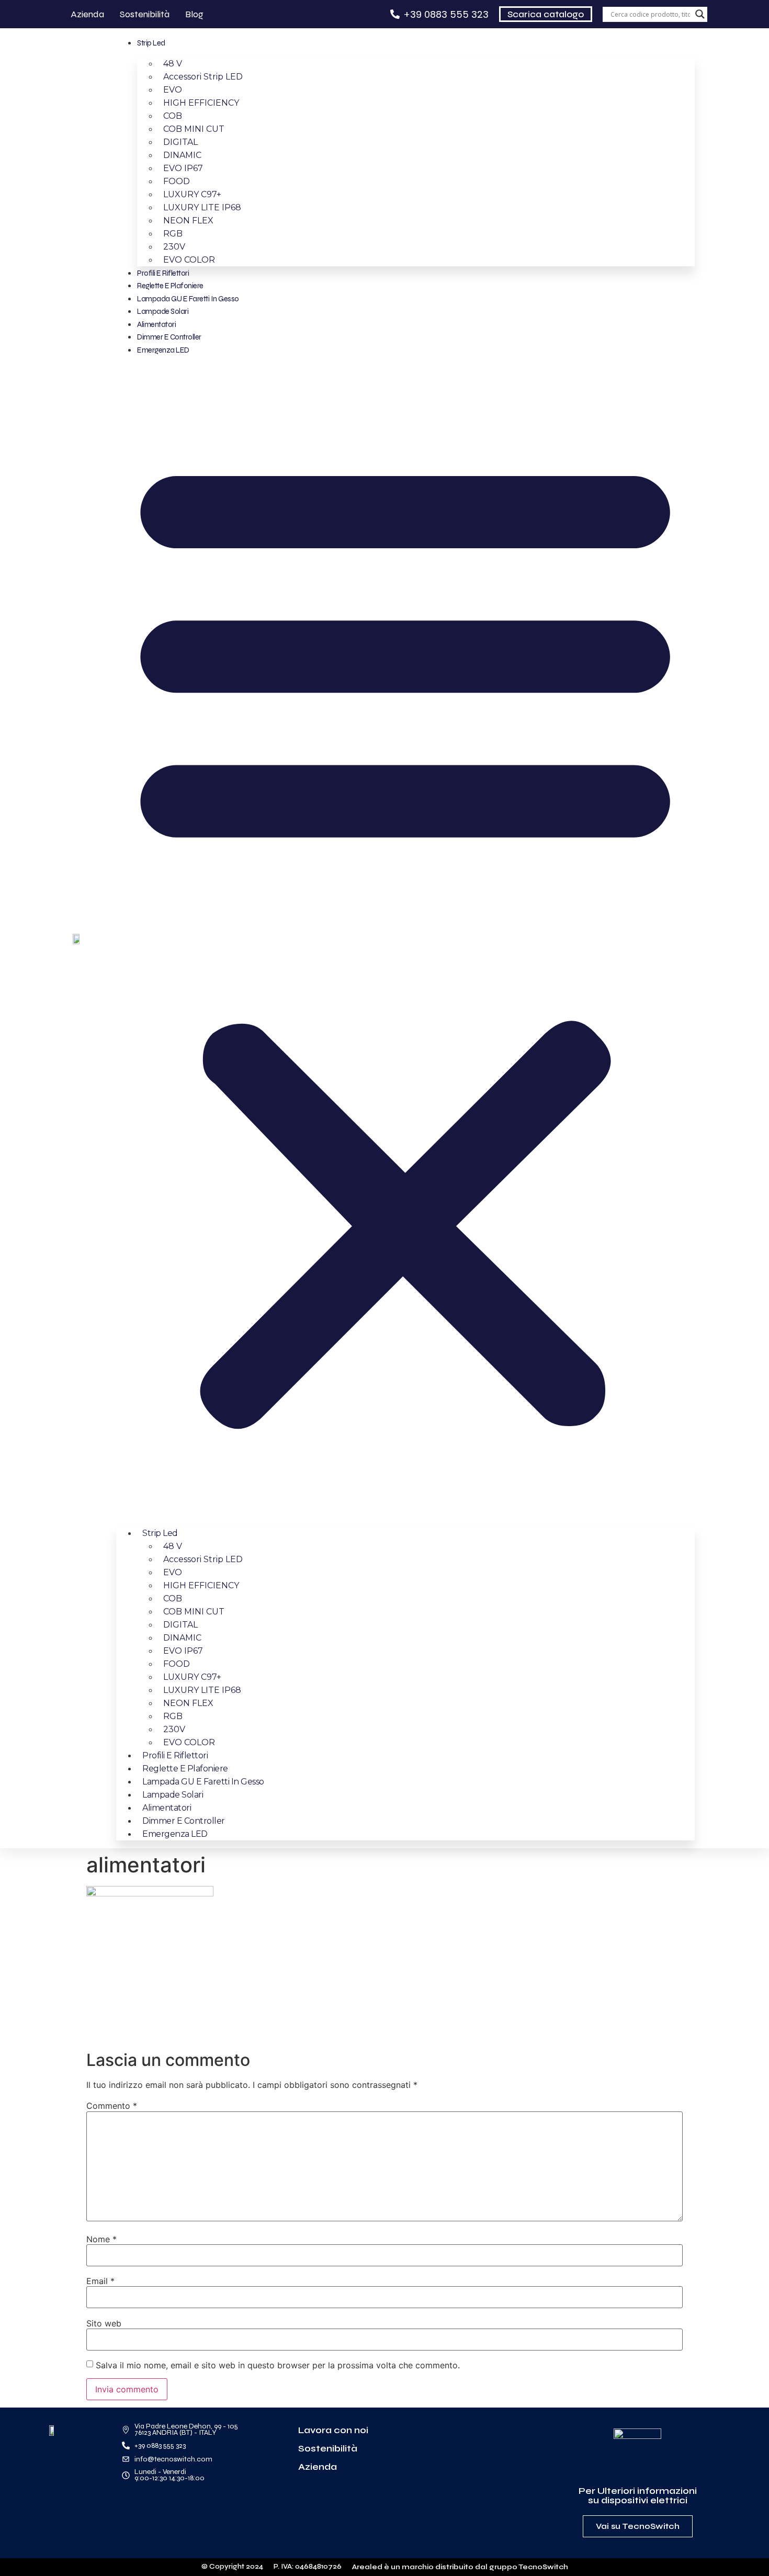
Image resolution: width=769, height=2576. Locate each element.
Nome (101, 2239)
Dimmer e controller (169, 337)
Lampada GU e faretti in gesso (188, 299)
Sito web (104, 2323)
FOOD (177, 181)
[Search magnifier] (700, 14)
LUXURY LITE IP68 (202, 207)
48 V (173, 64)
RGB (173, 234)
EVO (173, 90)
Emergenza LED (163, 350)
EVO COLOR (189, 260)
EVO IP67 (183, 168)
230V (174, 247)
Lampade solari (163, 311)
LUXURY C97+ (192, 194)
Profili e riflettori (163, 273)
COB (173, 116)
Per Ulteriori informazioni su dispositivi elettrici (638, 2495)
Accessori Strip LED (203, 77)
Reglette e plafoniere (170, 286)
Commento (112, 2106)
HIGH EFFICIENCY (201, 103)
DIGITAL (180, 142)
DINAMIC (182, 155)
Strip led (151, 43)
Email (100, 2281)
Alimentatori (156, 324)
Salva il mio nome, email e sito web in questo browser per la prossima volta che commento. (278, 2365)
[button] (405, 937)
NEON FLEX (188, 221)
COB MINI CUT (194, 129)
